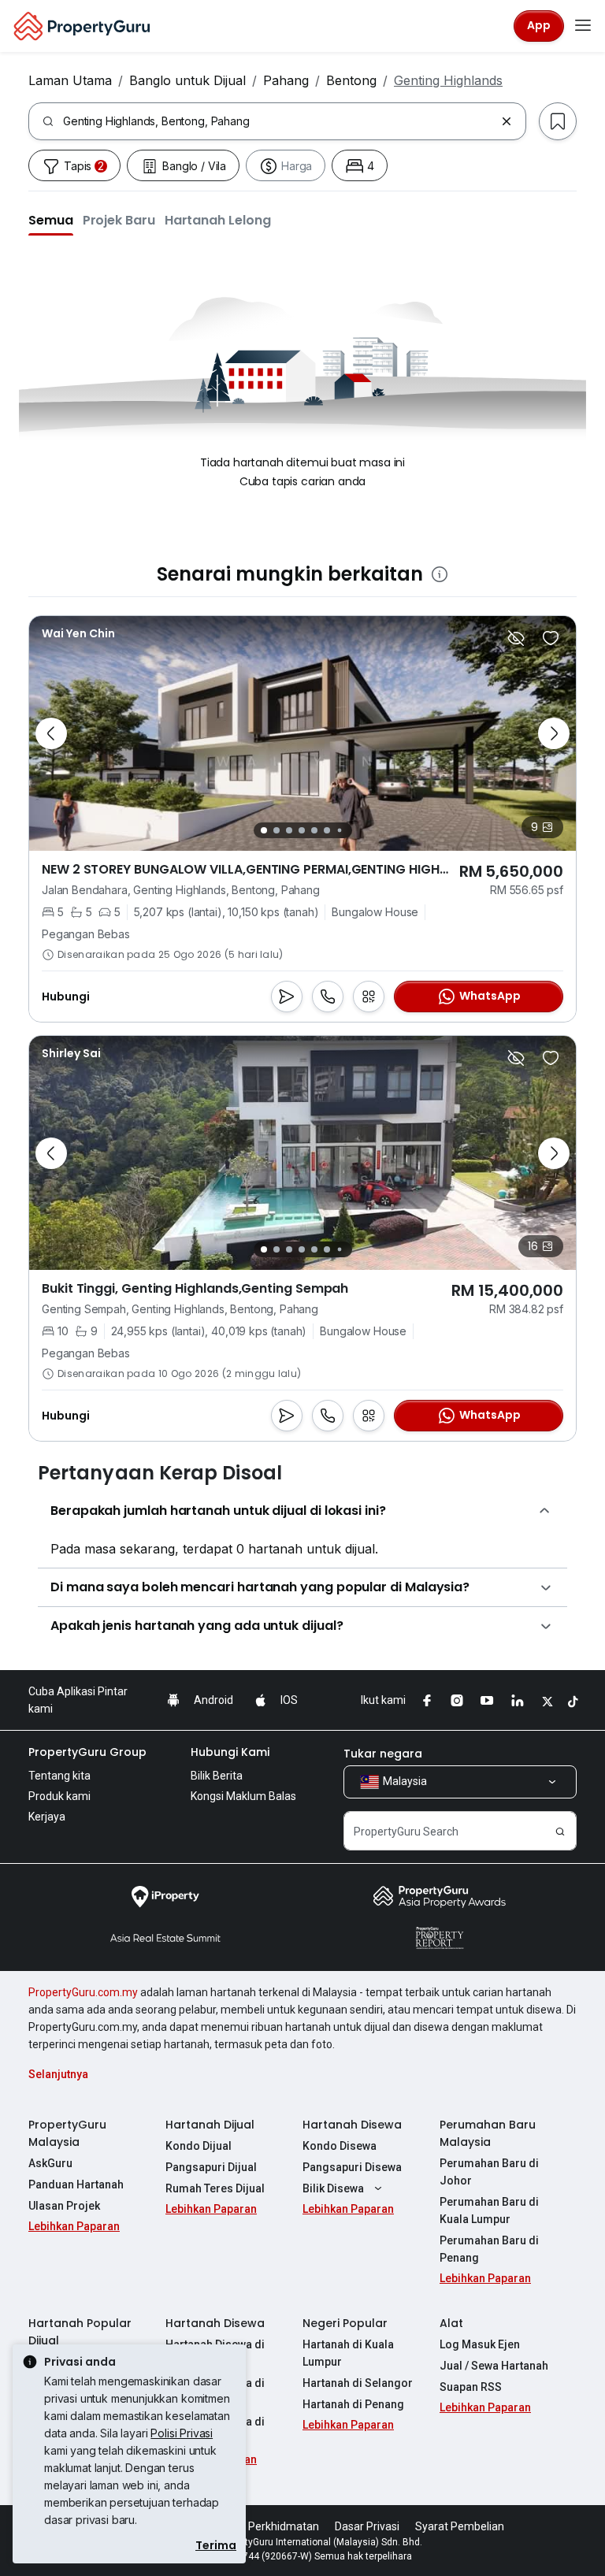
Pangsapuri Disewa (352, 2167)
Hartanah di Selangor (358, 2383)
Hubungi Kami (230, 1752)
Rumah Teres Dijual (215, 2188)
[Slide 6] (327, 830)
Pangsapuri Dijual (211, 2167)
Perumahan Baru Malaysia (488, 2133)
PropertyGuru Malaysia (67, 2133)
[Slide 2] (277, 830)
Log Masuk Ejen (480, 2344)
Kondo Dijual (199, 2146)
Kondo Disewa (340, 2146)
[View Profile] (71, 1053)
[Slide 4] (302, 830)
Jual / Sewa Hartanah (494, 2366)
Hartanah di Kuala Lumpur (348, 2353)
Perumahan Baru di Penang (489, 2249)
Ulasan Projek (64, 2206)
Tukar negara (383, 1754)
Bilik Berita (217, 1776)
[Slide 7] (339, 830)
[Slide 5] (314, 830)
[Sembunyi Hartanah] (516, 638)
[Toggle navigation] (583, 26)
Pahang (286, 80)
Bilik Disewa (333, 2188)
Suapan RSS (471, 2387)
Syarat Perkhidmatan (266, 2526)
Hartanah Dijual (210, 2125)
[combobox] (279, 121)
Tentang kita (59, 1776)
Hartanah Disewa (352, 2125)
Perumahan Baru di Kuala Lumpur (489, 2210)
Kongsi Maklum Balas (243, 1796)
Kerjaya (47, 1817)
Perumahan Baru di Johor (489, 2172)
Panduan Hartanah (76, 2184)
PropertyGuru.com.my (83, 1992)
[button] (51, 220)
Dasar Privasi (367, 2526)
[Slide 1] (264, 830)
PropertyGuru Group (87, 1752)
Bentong (351, 80)
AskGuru (50, 2163)
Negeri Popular (345, 2323)
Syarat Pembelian (460, 2526)
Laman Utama (70, 80)
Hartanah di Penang (353, 2404)
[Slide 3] (289, 830)
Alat (451, 2323)
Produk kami (59, 1796)
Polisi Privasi (182, 2433)
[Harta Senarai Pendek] (551, 638)
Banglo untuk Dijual (187, 80)
